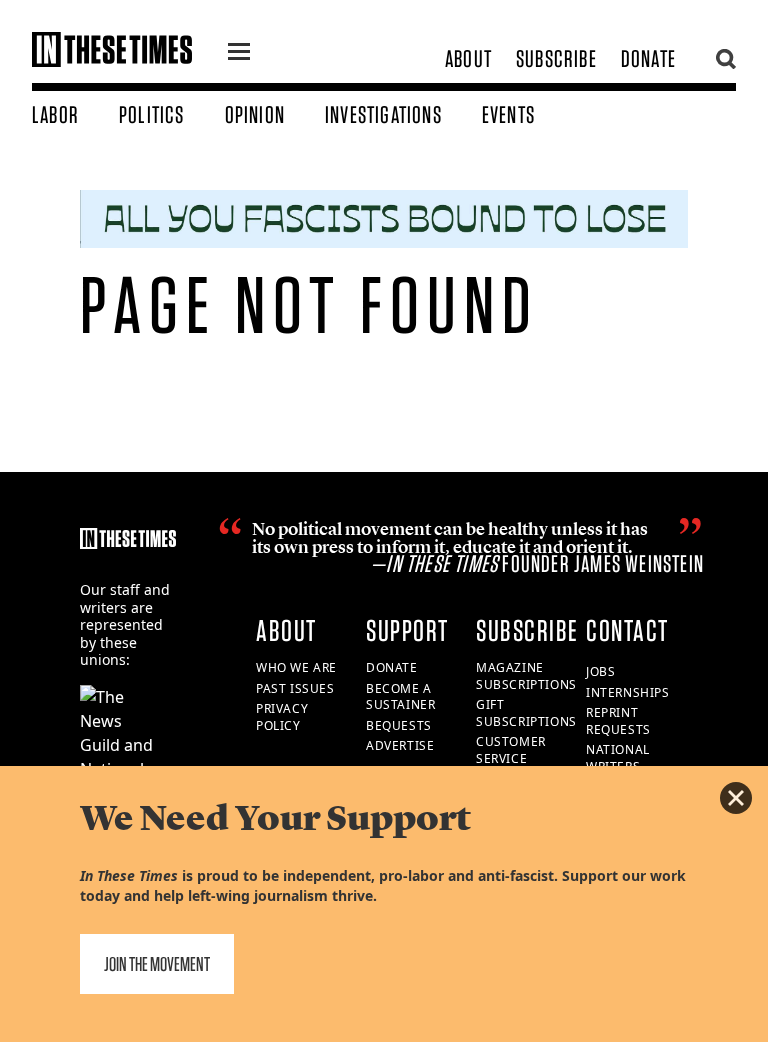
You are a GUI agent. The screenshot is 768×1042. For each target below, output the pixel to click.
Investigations (383, 114)
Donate (648, 58)
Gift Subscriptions (526, 713)
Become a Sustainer (400, 697)
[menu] (239, 54)
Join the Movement (157, 964)
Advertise (400, 745)
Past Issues (295, 688)
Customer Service (511, 750)
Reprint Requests (618, 721)
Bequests (399, 725)
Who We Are (296, 667)
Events (508, 114)
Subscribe (556, 58)
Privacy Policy (282, 717)
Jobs (600, 671)
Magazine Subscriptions (526, 676)
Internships (628, 692)
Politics (152, 114)
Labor (55, 114)
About (468, 58)
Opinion (255, 114)
